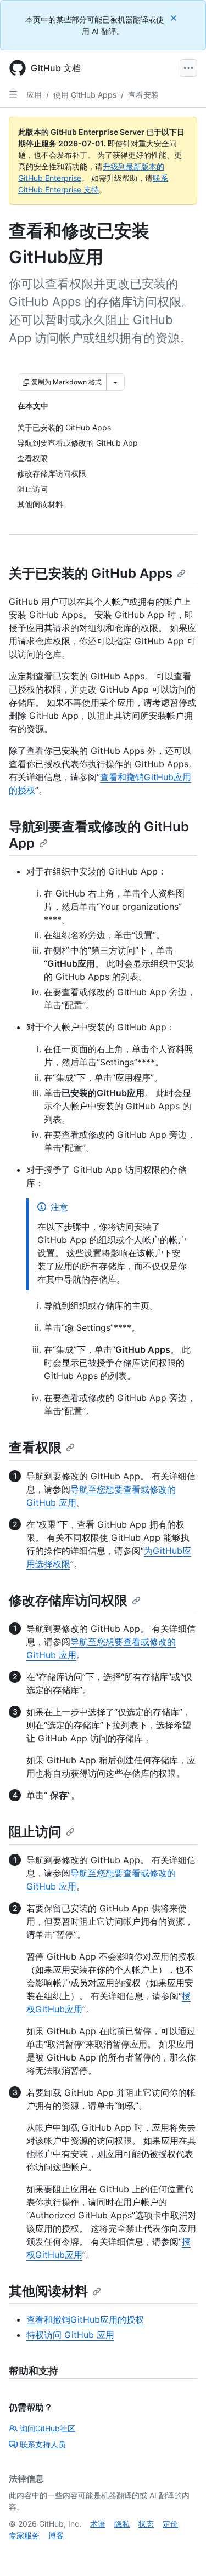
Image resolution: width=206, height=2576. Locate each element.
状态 (146, 2524)
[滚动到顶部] (182, 2552)
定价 (170, 2524)
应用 (34, 95)
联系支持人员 (43, 2444)
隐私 (122, 2524)
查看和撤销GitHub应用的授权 (85, 2319)
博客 (56, 2535)
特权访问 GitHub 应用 (70, 2335)
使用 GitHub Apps (85, 95)
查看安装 (143, 95)
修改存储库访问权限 (68, 1600)
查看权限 (35, 1447)
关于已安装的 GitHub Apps (91, 573)
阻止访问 (35, 1832)
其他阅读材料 (48, 2291)
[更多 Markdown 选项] (115, 382)
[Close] (175, 18)
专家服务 (24, 2535)
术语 (98, 2524)
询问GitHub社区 (48, 2428)
